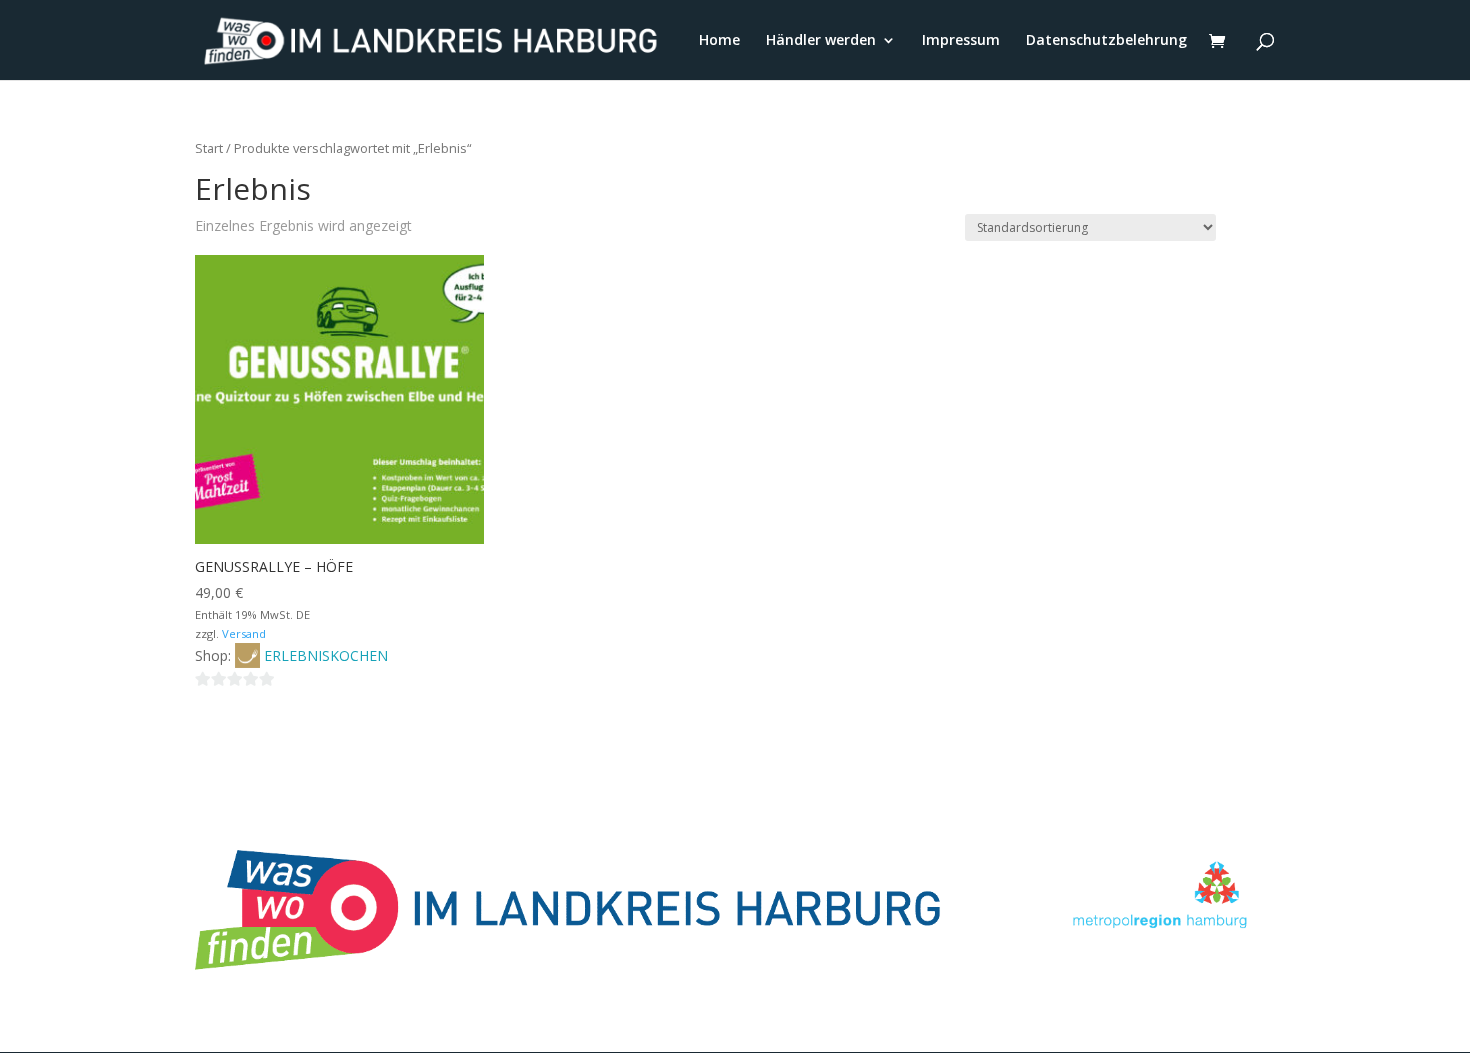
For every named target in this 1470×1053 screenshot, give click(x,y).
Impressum (961, 41)
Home (719, 41)
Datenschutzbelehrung (1106, 41)
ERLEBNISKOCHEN (326, 655)
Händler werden (821, 41)
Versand (244, 633)
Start (209, 148)
